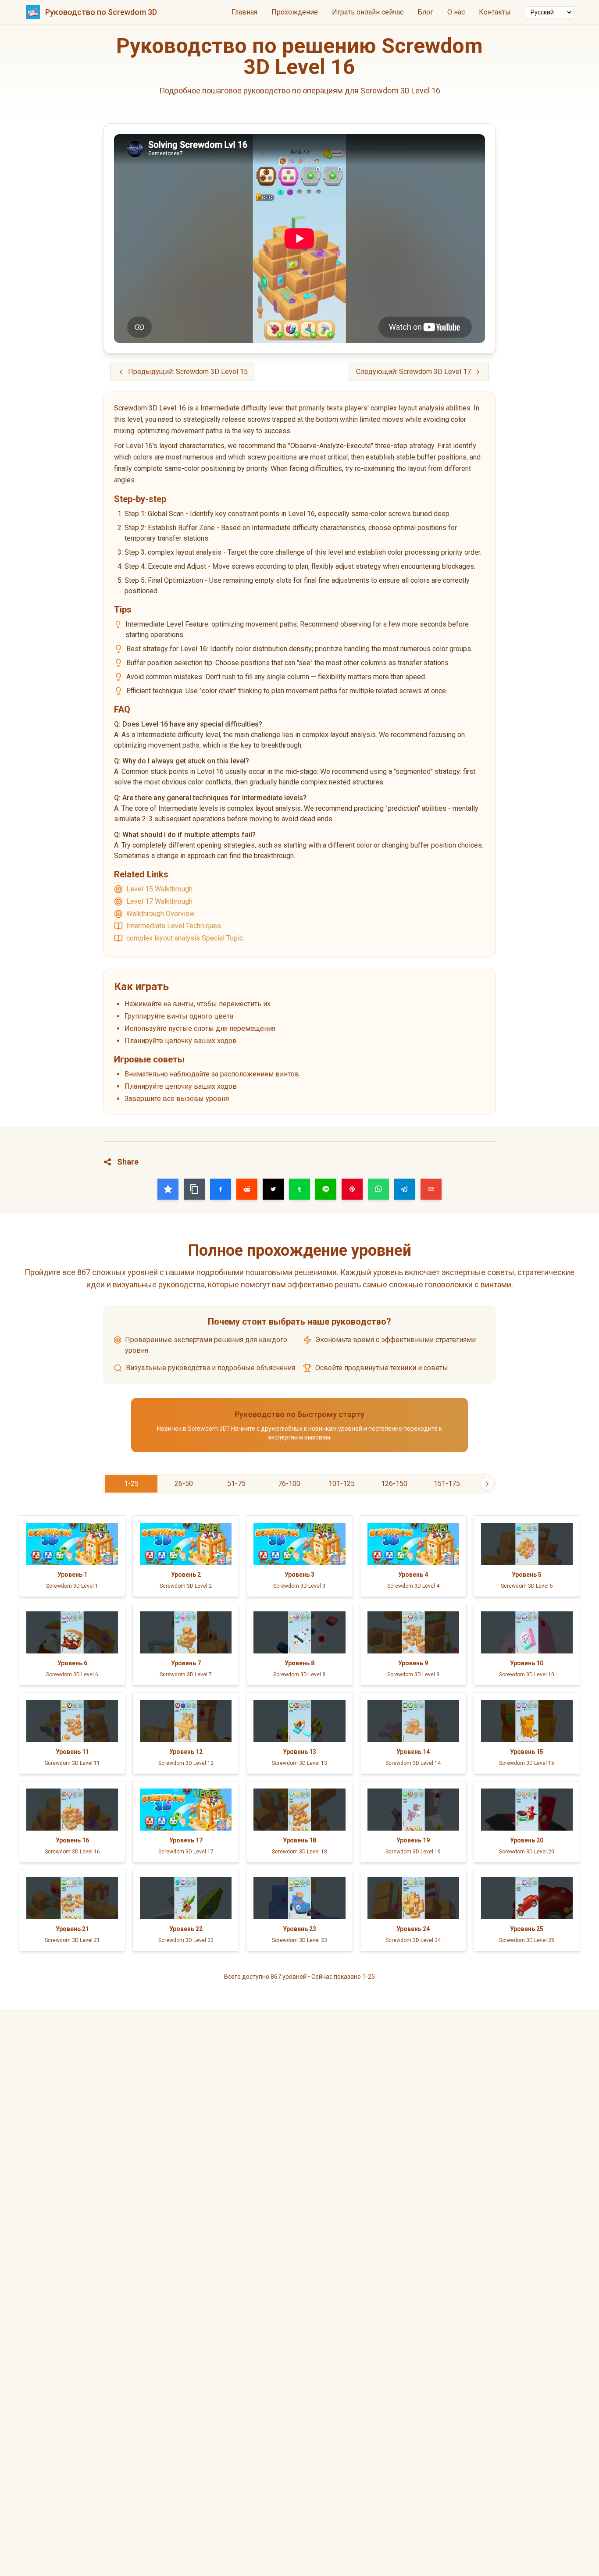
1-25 (131, 1484)
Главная (244, 12)
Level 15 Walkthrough (159, 889)
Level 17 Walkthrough (159, 901)
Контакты (495, 12)
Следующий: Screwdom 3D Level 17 (414, 372)
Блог (425, 12)
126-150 (394, 1484)
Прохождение (295, 12)
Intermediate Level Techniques (174, 926)
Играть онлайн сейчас (368, 12)
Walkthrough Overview (160, 914)
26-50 (184, 1484)
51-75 (236, 1484)
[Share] (168, 1189)
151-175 (447, 1484)
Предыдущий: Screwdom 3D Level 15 (188, 372)
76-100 (289, 1484)
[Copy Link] (194, 1189)
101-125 (342, 1484)
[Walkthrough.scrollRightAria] (487, 1484)
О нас (456, 12)
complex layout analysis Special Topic (185, 938)
